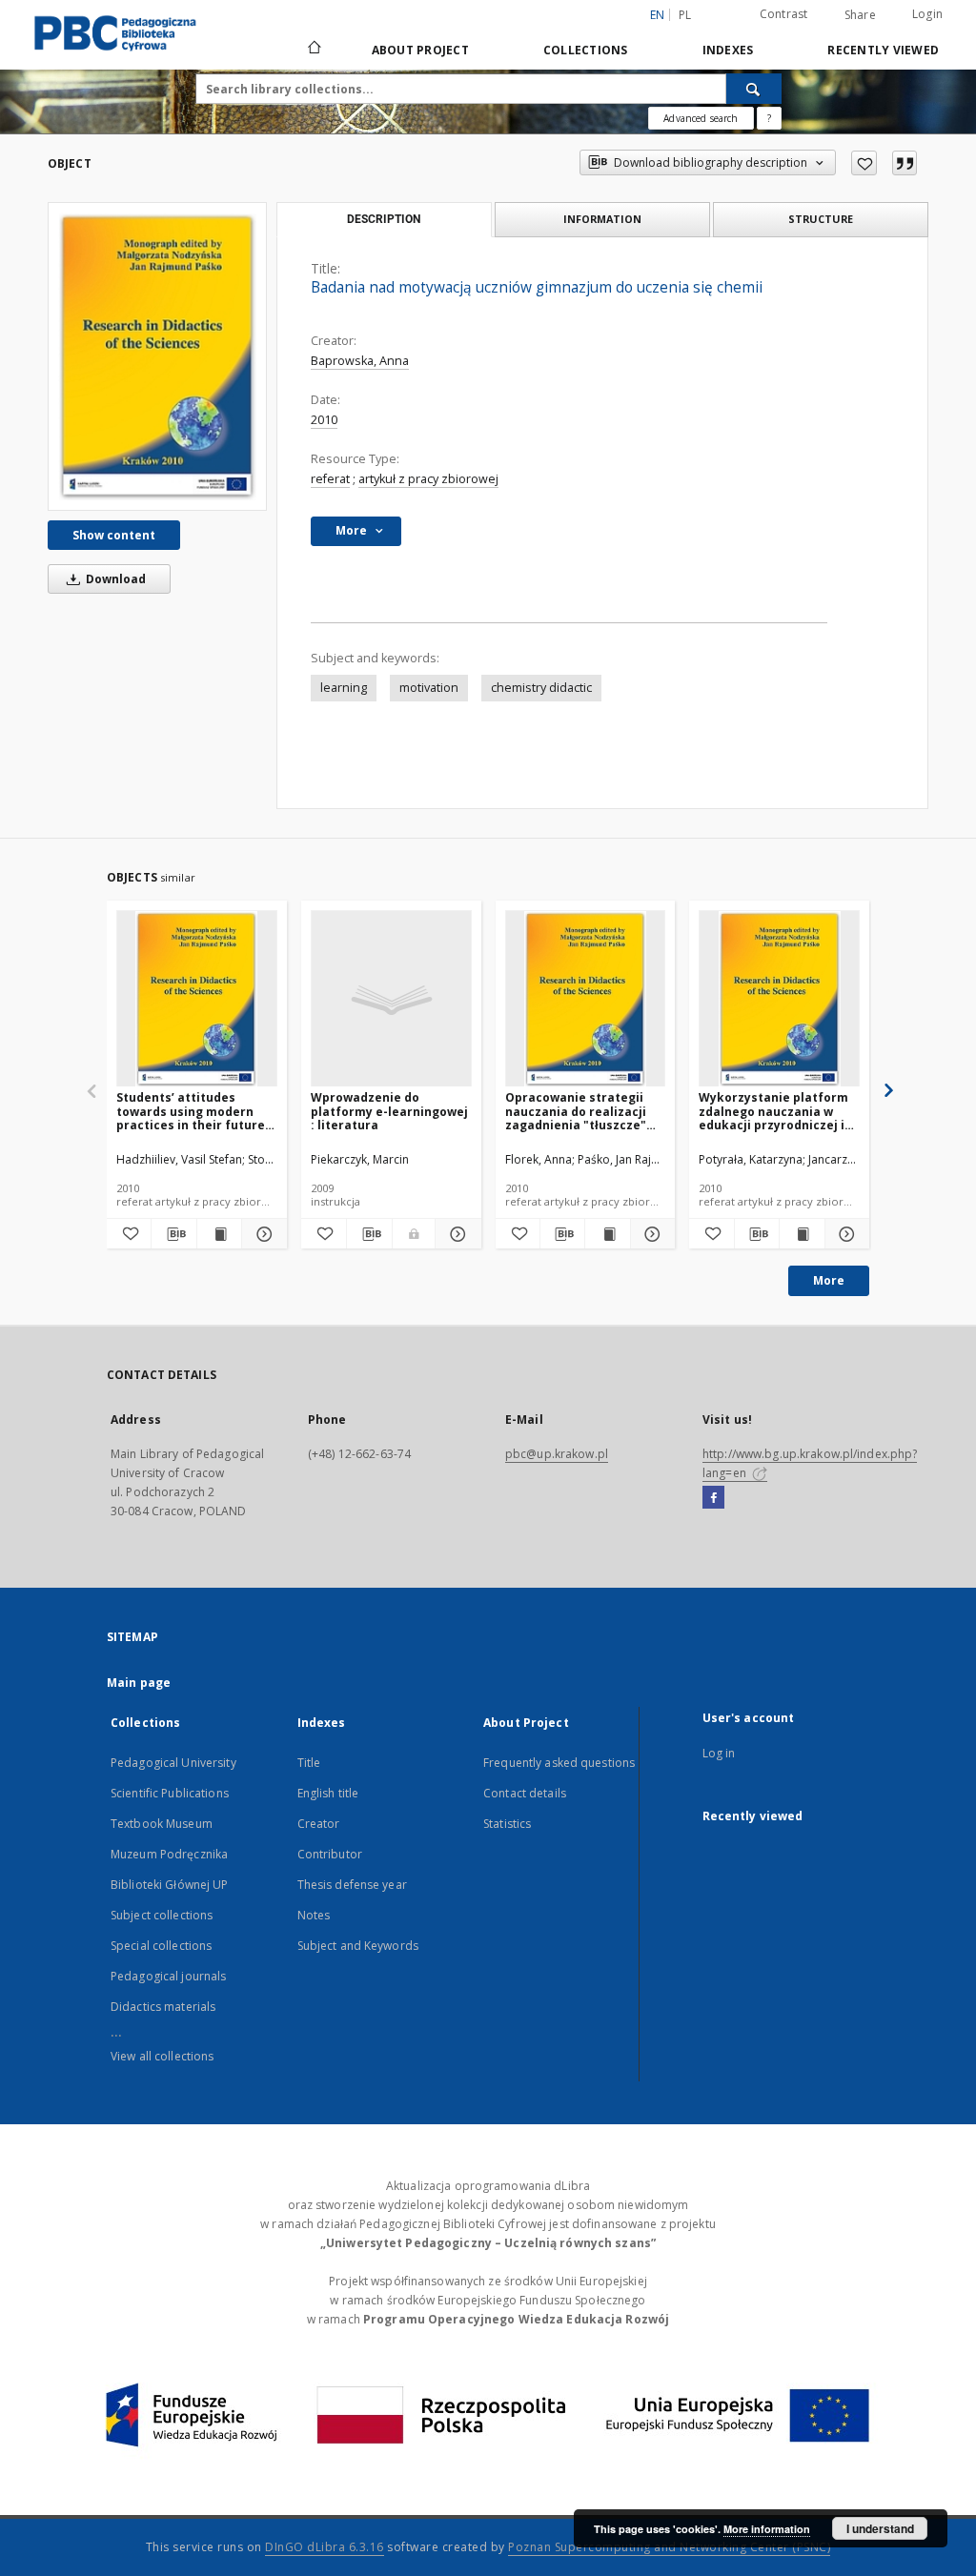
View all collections (162, 2056)
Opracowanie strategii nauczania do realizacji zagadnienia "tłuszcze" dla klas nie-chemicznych (582, 1111)
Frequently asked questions (559, 1763)
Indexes (728, 50)
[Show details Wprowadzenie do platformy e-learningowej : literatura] (455, 1234)
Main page (139, 1683)
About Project (420, 50)
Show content (114, 535)
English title (328, 1793)
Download (114, 579)
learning (344, 688)
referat (330, 479)
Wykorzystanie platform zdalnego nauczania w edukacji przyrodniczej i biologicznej (773, 1111)
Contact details (525, 1793)
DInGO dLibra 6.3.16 (325, 2547)
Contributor (330, 1854)
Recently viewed (883, 50)
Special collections (161, 1946)
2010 (324, 420)
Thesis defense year (352, 1885)
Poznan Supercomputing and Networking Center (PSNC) (669, 2547)
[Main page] (313, 50)
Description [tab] (384, 219)
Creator (319, 1824)
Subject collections (162, 1915)
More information (767, 2529)
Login (927, 14)
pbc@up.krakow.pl (557, 1454)
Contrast (784, 14)
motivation (429, 688)
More (829, 1280)
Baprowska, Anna (360, 361)
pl (685, 15)
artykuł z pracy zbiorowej (428, 479)
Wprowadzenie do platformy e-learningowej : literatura (389, 1111)
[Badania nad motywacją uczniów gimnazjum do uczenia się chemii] (157, 356)
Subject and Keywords (358, 1946)
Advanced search (701, 118)
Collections (586, 50)
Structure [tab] (821, 219)
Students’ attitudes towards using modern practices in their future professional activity (191, 1111)
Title (309, 1763)
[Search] (754, 89)
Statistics (507, 1824)
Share (860, 15)
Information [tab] (602, 219)
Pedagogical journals (168, 1976)
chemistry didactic (541, 688)
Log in (719, 1753)
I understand (880, 2528)
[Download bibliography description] (173, 1234)
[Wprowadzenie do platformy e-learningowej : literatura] (391, 999)
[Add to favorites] (864, 163)
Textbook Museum (162, 1824)
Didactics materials (163, 2007)
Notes (314, 1915)
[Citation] (905, 163)
